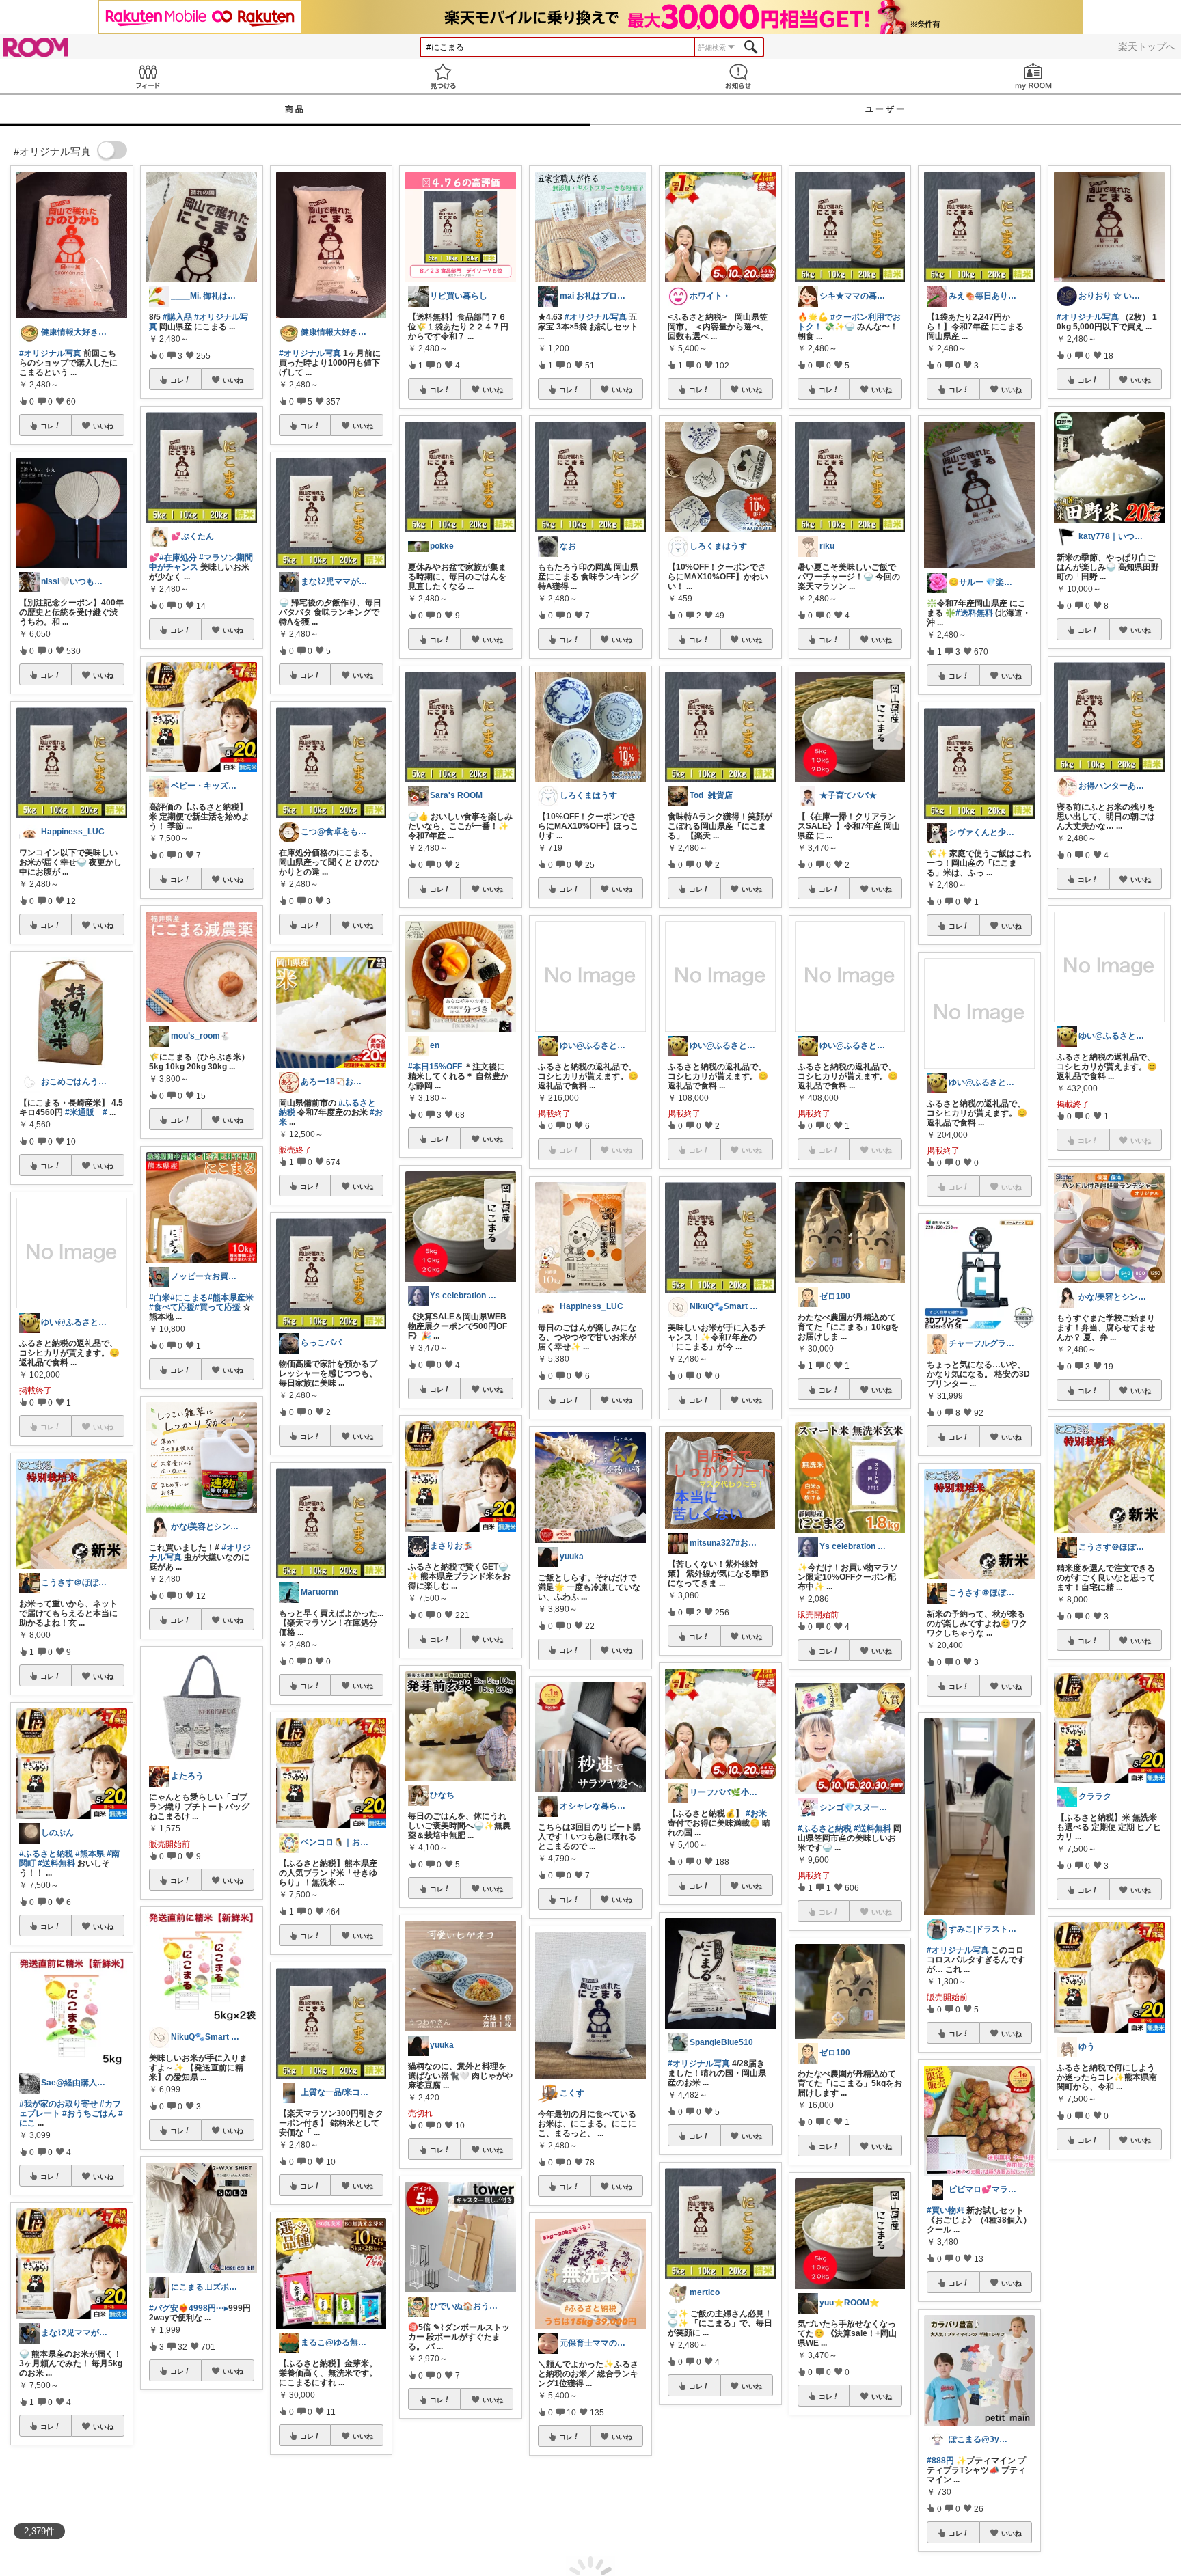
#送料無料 (56, 1863)
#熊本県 (90, 1854)
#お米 (756, 1813)
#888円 (940, 2461)
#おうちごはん (89, 2113)
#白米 (160, 1298)
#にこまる (189, 1298)
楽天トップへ (1147, 46)
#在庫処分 (178, 558)
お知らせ (738, 76)
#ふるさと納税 (46, 1854)
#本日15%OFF (435, 1067)
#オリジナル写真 (50, 353)
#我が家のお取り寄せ (58, 2104)
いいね (103, 426)
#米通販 (80, 1112)
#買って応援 (218, 1307)
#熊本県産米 (231, 1298)
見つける (443, 76)
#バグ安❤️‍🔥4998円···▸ (189, 2308)
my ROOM (1033, 76)
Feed (148, 76)
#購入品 (177, 317)
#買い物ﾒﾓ (946, 2210)
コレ (47, 426)
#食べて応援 (172, 1307)
